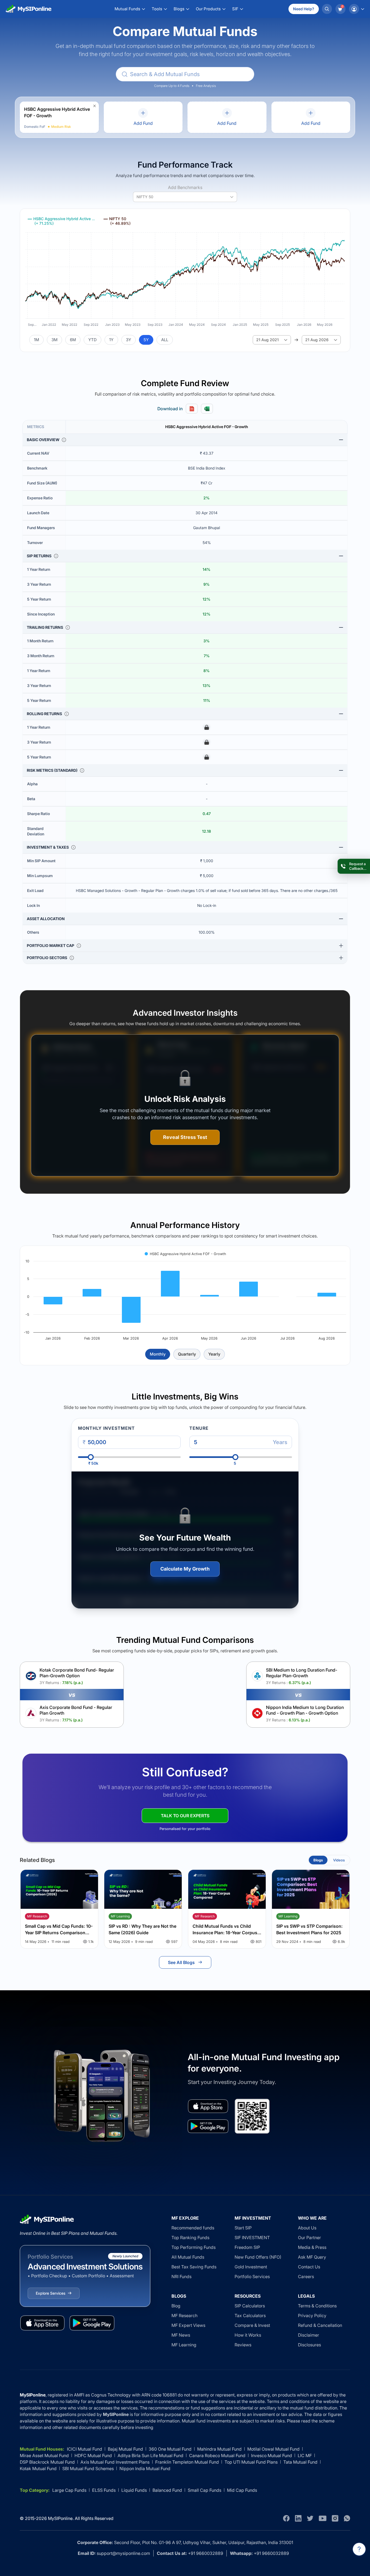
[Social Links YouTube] (323, 2518)
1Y (111, 340)
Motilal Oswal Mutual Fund (273, 2449)
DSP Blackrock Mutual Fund (47, 2462)
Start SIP (243, 2228)
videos (339, 1860)
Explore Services (51, 2293)
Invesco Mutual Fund (272, 2455)
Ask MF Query (312, 2257)
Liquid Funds (134, 2490)
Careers (306, 2277)
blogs (318, 1860)
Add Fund (143, 123)
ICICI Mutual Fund (85, 2449)
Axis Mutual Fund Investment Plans (115, 2462)
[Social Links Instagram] (335, 2518)
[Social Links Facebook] (286, 2518)
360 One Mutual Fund (170, 2449)
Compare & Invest (252, 2325)
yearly (214, 1354)
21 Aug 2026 (317, 340)
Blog (176, 2306)
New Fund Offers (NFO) (258, 2257)
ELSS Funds (104, 2490)
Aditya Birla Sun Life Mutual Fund (150, 2455)
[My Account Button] (356, 9)
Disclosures (309, 2345)
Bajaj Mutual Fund (125, 2449)
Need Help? (304, 9)
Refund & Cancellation (320, 2325)
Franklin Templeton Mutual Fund (187, 2462)
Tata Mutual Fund (300, 2462)
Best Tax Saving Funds (194, 2267)
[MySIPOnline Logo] (29, 9)
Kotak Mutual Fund (38, 2468)
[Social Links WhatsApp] (347, 2518)
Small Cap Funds (205, 2490)
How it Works (248, 2335)
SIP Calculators (250, 2306)
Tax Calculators (250, 2316)
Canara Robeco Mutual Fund (217, 2455)
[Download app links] (208, 2106)
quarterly (187, 1354)
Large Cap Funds (69, 2490)
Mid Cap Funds (242, 2490)
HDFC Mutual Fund (93, 2455)
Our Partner (309, 2238)
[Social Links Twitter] (310, 2518)
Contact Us (309, 2267)
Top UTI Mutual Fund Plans (251, 2462)
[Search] (327, 9)
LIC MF (305, 2455)
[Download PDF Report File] (192, 409)
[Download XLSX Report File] (207, 409)
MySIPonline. (61, 2518)
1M (36, 340)
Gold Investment (251, 2267)
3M (54, 340)
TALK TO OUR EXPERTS (185, 1816)
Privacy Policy (312, 2316)
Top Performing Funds (194, 2247)
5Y (146, 340)
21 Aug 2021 (267, 340)
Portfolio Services (252, 2277)
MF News (181, 2335)
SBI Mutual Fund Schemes (88, 2468)
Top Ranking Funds (190, 2238)
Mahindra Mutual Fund (219, 2449)
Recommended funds (193, 2228)
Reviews (243, 2345)
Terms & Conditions (317, 2306)
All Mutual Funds (188, 2257)
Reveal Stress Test (185, 1137)
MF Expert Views (188, 2325)
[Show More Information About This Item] (64, 440)
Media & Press (312, 2247)
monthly (158, 1354)
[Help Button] (359, 2549)
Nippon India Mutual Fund (145, 2468)
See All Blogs (181, 1962)
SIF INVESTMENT (252, 2238)
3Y (129, 340)
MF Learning (184, 2345)
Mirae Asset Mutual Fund (44, 2455)
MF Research (184, 2316)
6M (73, 340)
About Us (307, 2228)
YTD (92, 340)
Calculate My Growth (185, 1569)
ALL (165, 340)
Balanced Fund (167, 2490)
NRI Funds (181, 2277)
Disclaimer (309, 2335)
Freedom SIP (247, 2247)
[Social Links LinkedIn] (298, 2518)
